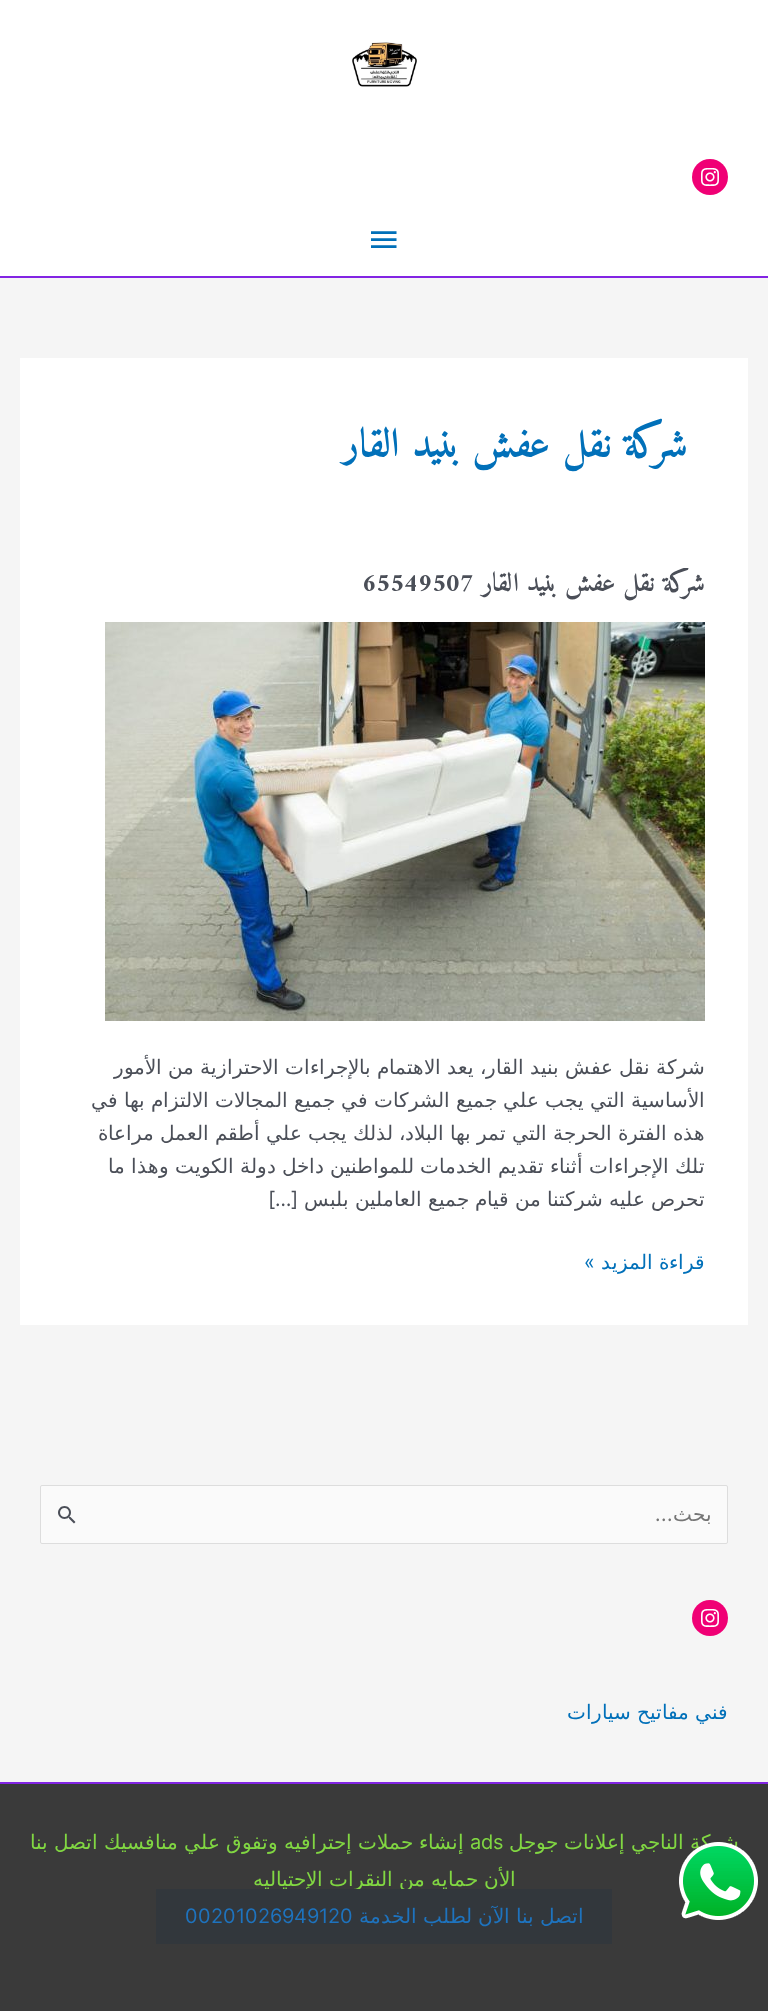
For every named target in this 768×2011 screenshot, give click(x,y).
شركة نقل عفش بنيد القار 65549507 (533, 584)
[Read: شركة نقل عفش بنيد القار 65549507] (405, 820)
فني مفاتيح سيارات (647, 1712)
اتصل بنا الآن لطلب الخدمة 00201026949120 (384, 1916)
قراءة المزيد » (644, 1264)
